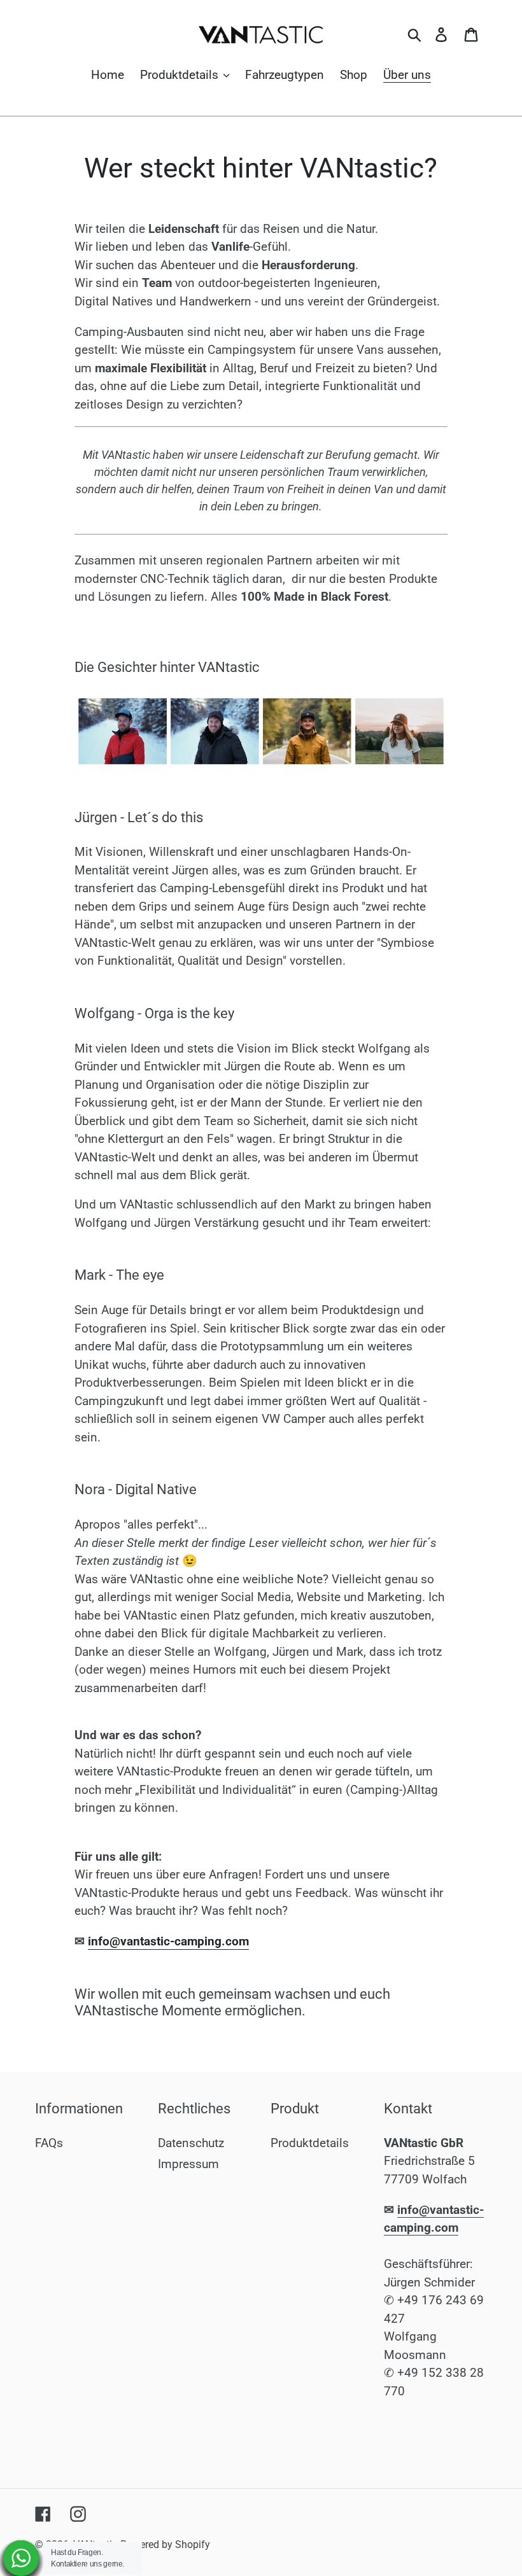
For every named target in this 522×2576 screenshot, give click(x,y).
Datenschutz (191, 2143)
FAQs (49, 2143)
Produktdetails (310, 2143)
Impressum (188, 2164)
